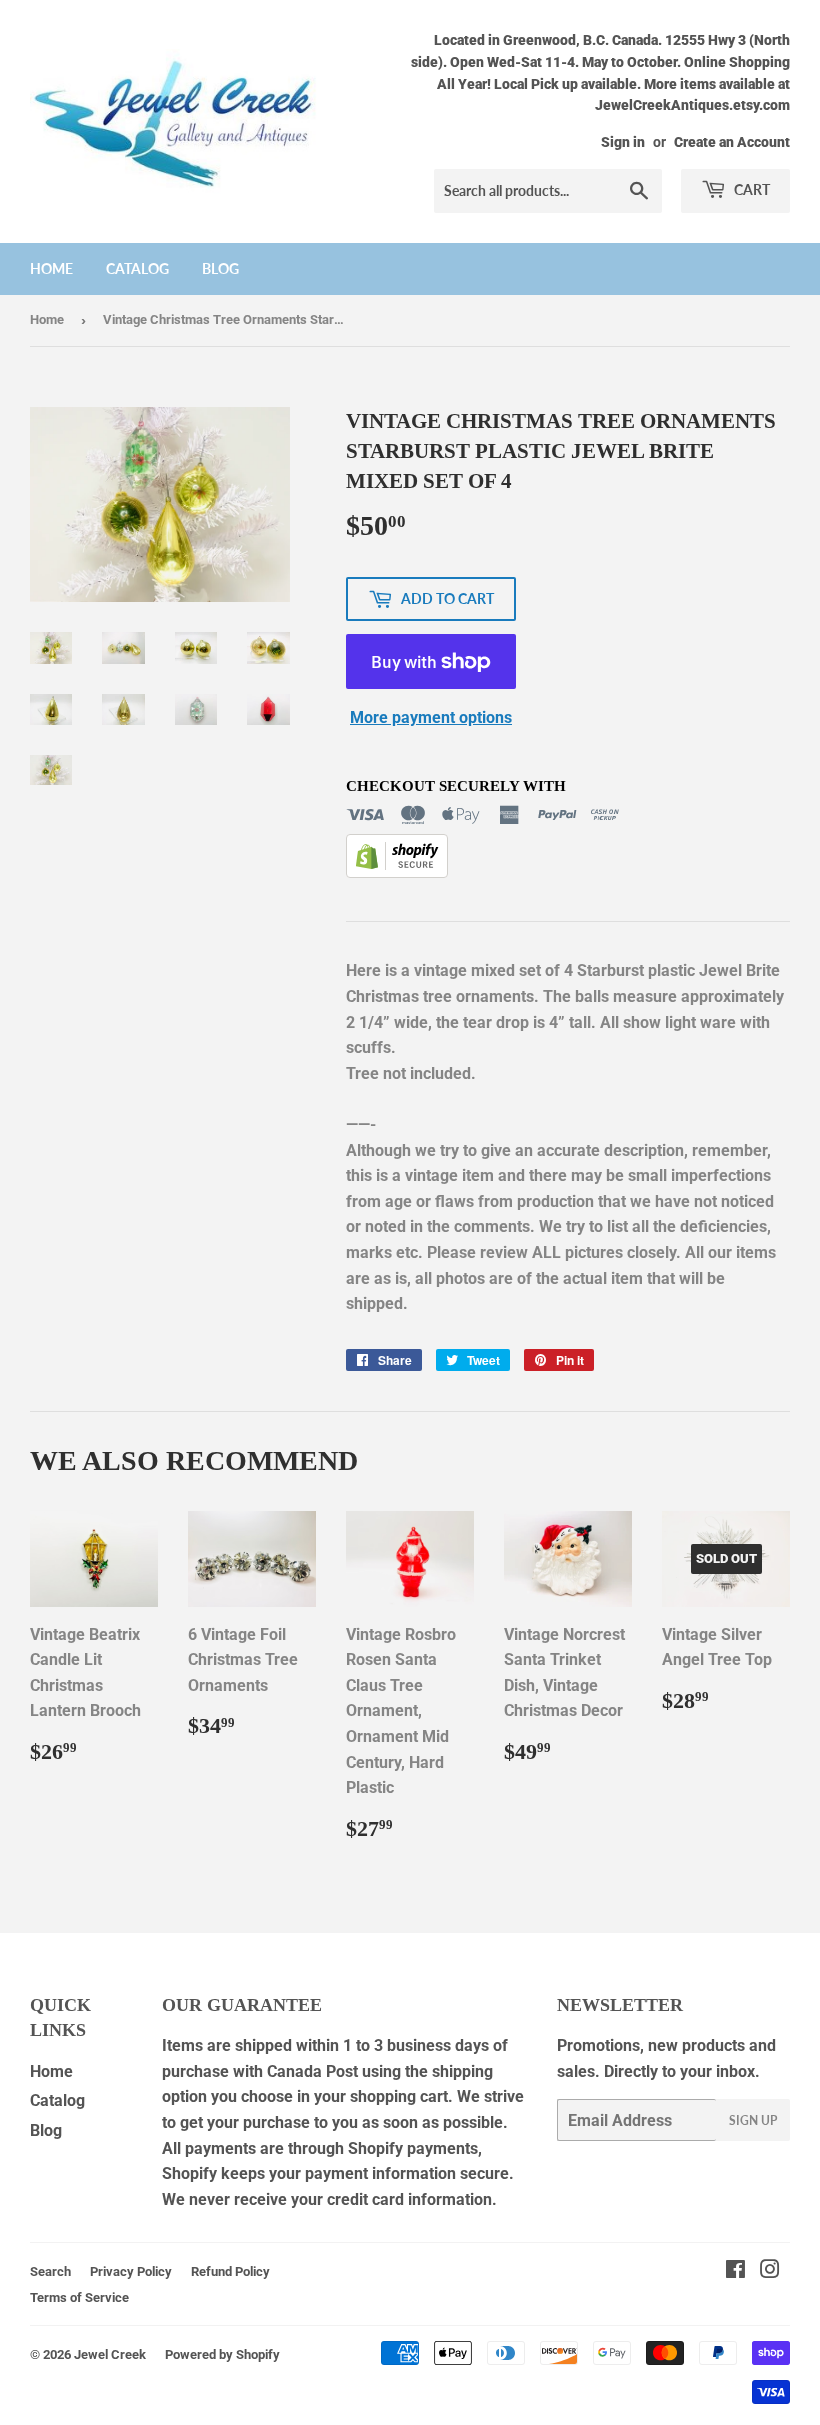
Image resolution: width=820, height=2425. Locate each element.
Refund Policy (230, 2271)
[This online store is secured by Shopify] (397, 872)
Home (51, 268)
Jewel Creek (110, 2354)
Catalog (137, 268)
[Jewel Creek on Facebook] (735, 2271)
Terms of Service (79, 2297)
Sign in (623, 142)
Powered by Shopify (222, 2354)
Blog (220, 268)
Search (50, 2271)
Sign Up (753, 2120)
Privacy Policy (131, 2271)
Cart (750, 189)
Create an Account (732, 142)
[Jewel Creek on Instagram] (770, 2271)
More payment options (431, 717)
